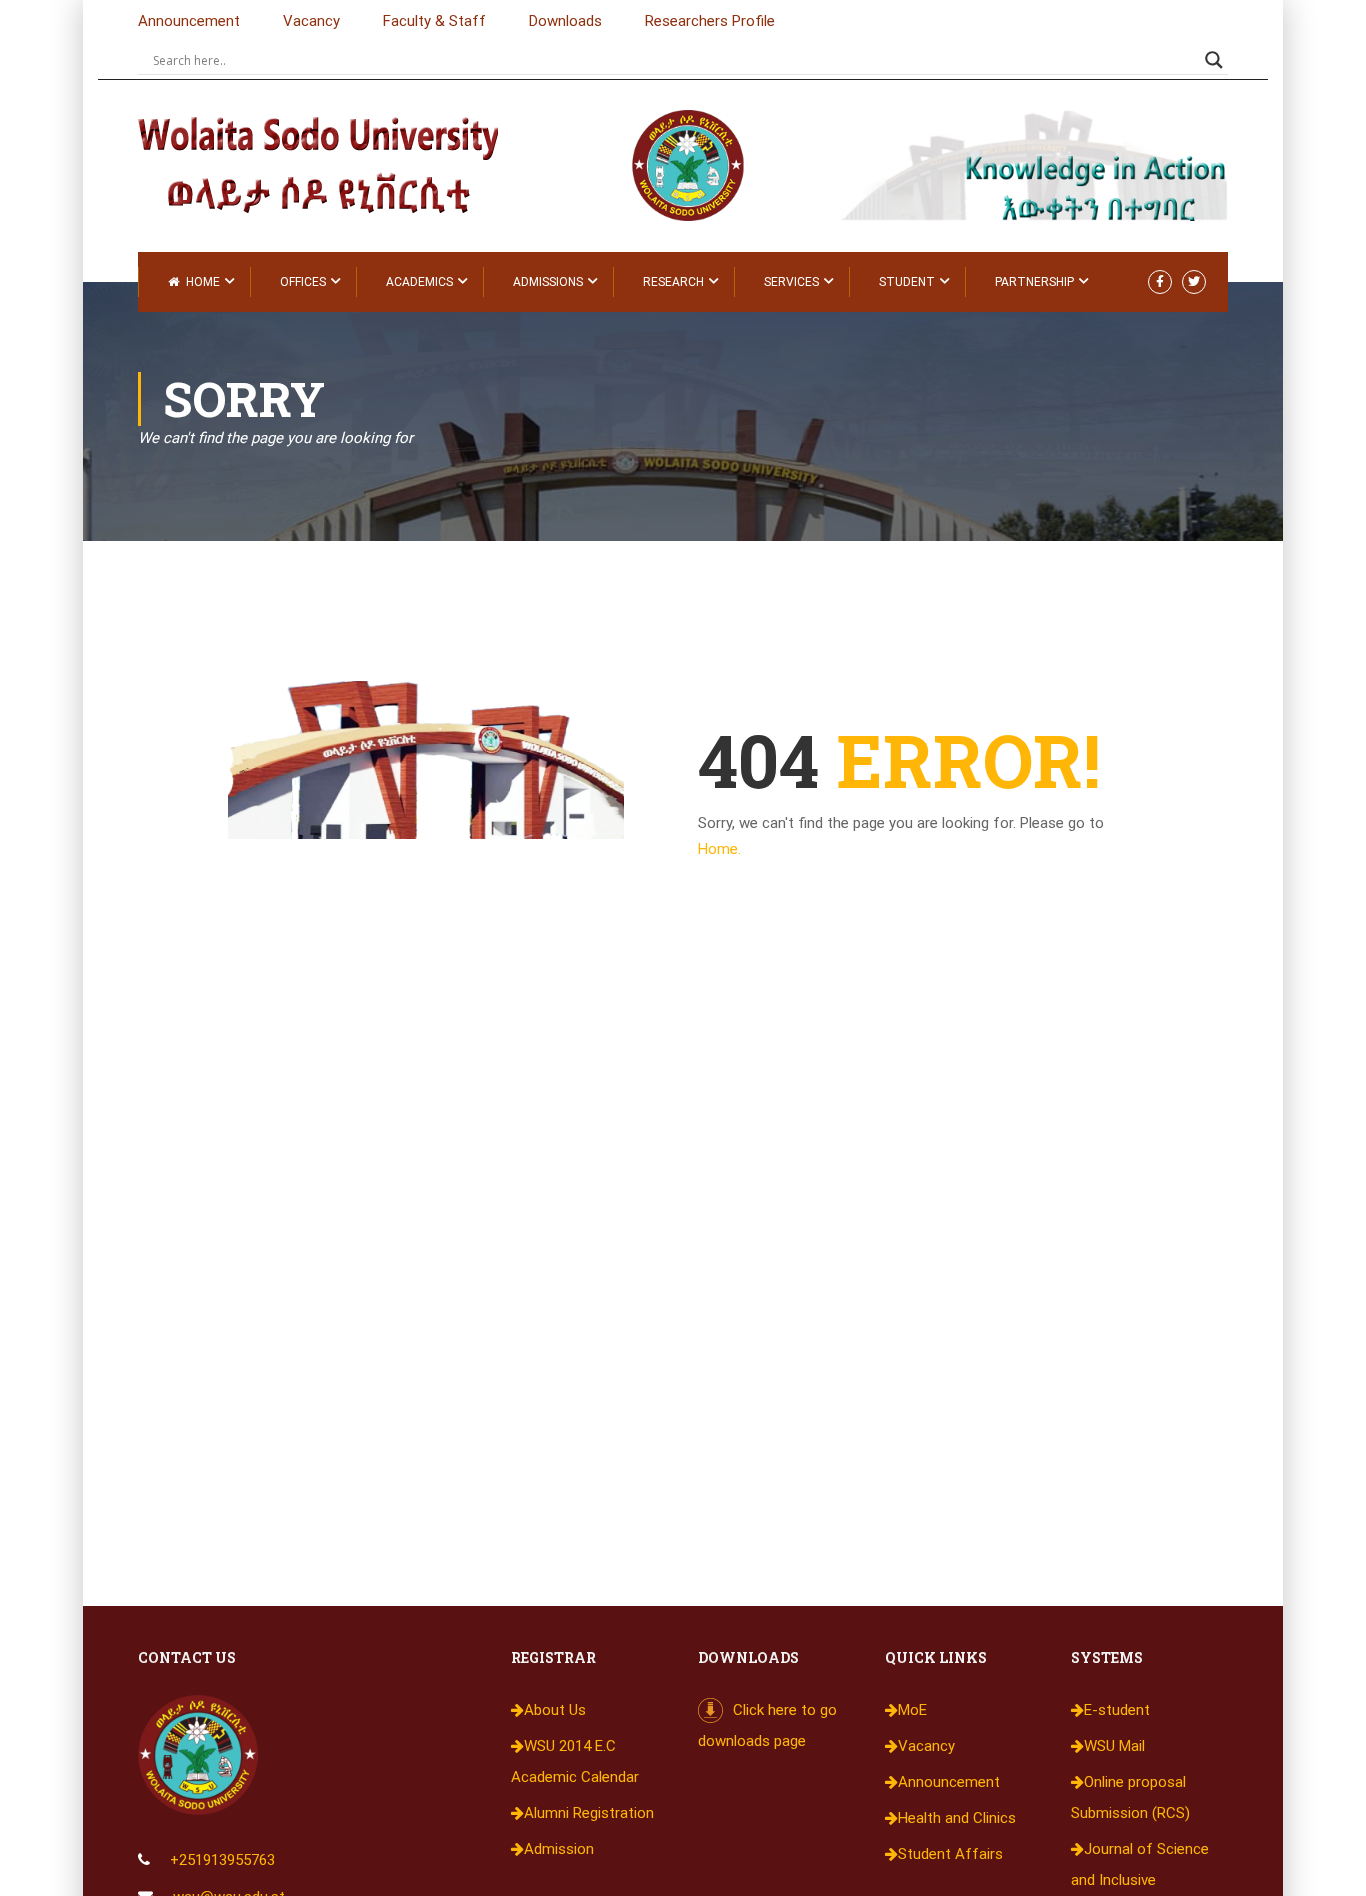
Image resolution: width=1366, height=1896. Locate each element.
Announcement (189, 21)
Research (673, 282)
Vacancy (311, 21)
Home (203, 282)
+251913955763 (222, 1860)
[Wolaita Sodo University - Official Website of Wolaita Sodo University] (338, 161)
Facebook (1160, 282)
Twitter (1194, 282)
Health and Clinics (957, 1818)
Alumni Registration (589, 1813)
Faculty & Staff (434, 21)
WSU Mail (1114, 1746)
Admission (559, 1849)
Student (907, 282)
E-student (1117, 1710)
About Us (555, 1710)
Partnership (1034, 282)
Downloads (565, 21)
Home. (719, 849)
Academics (419, 282)
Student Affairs (950, 1854)
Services (791, 282)
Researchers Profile (710, 21)
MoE (912, 1710)
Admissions (548, 282)
